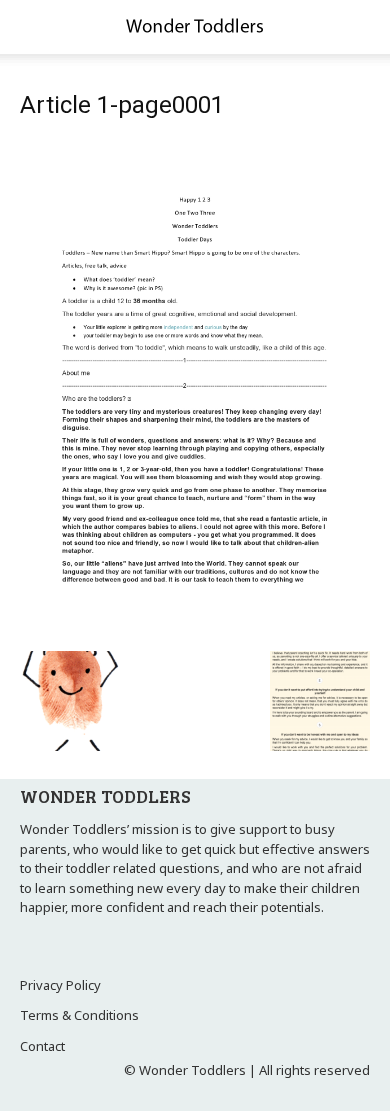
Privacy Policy (60, 985)
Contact (42, 1046)
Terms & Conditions (79, 1015)
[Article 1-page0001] (195, 630)
